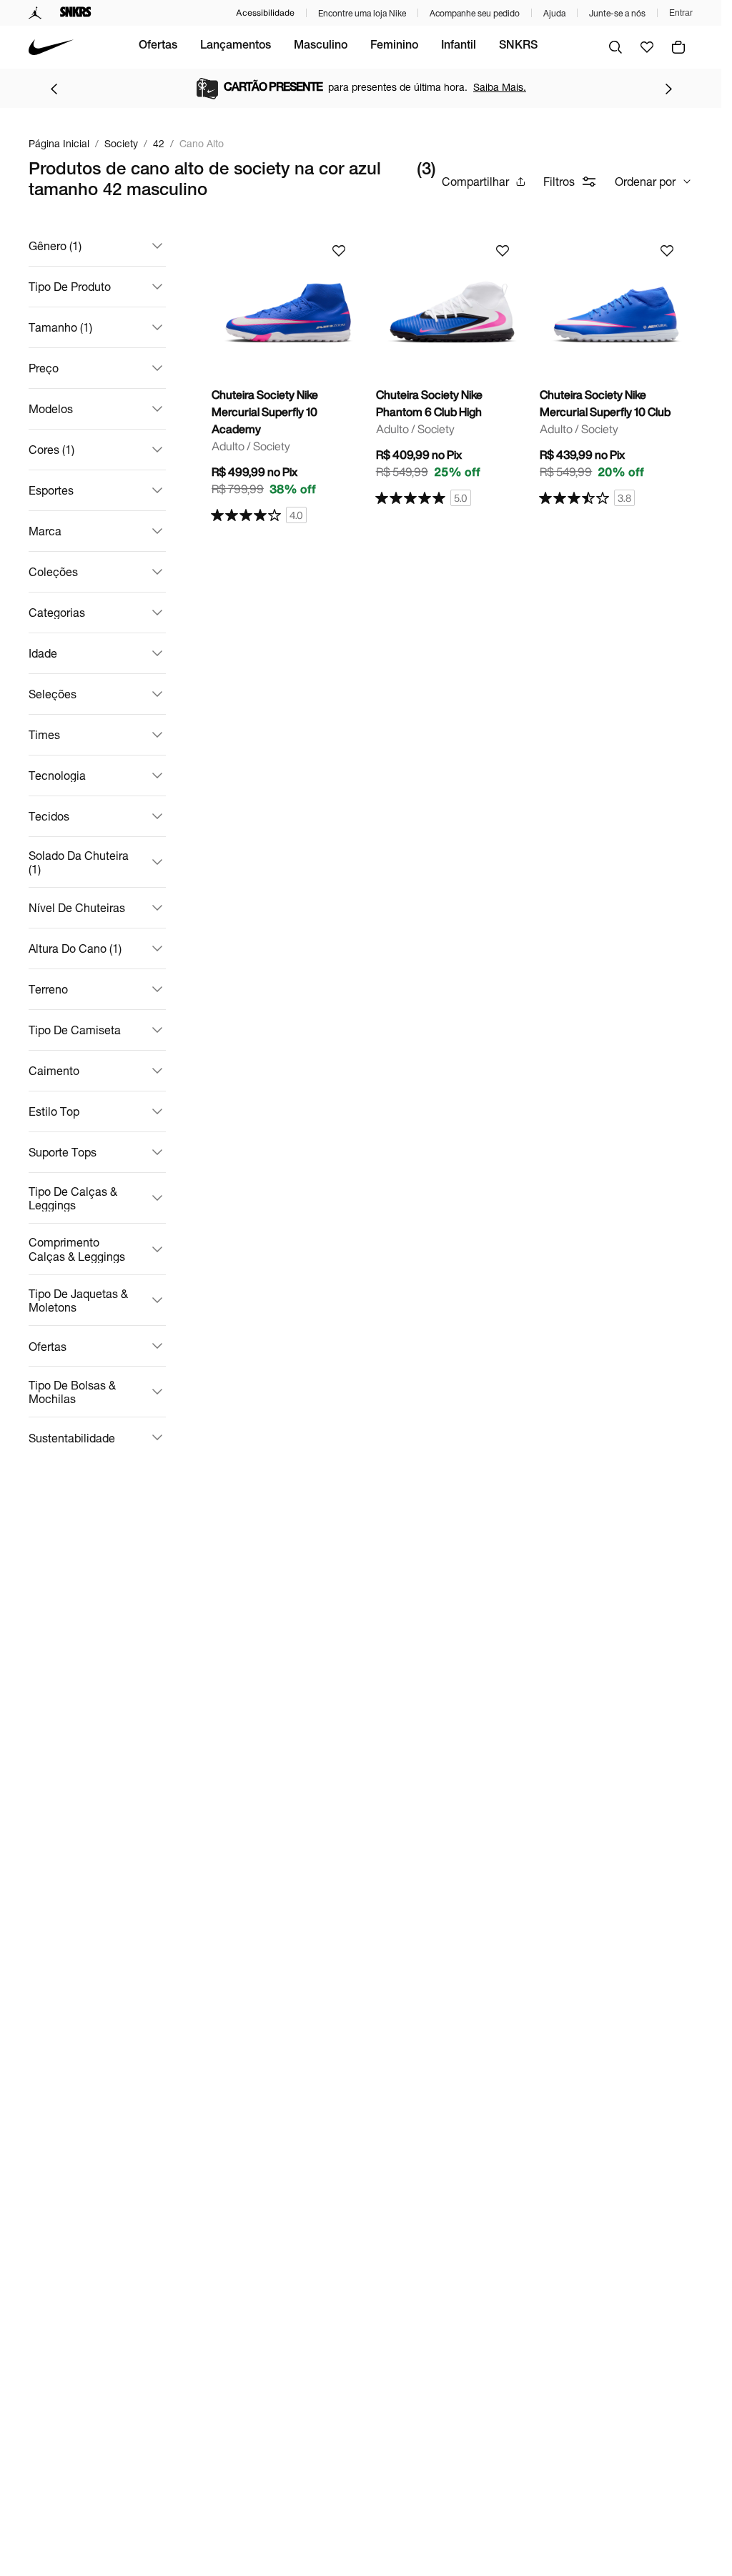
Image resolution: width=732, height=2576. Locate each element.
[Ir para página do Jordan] (35, 13)
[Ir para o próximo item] (668, 89)
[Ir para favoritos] (647, 47)
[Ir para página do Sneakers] (76, 13)
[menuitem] (158, 47)
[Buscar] (615, 47)
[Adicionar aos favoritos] (339, 251)
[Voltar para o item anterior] (54, 89)
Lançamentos (236, 46)
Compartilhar (475, 181)
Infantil (459, 46)
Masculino (321, 46)
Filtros (559, 181)
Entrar (681, 13)
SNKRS (518, 46)
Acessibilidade (265, 13)
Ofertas (158, 46)
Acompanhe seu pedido (475, 13)
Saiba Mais (488, 87)
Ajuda (554, 13)
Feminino (394, 46)
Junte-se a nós (617, 13)
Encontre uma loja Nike (362, 13)
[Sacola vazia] (678, 47)
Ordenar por (645, 181)
